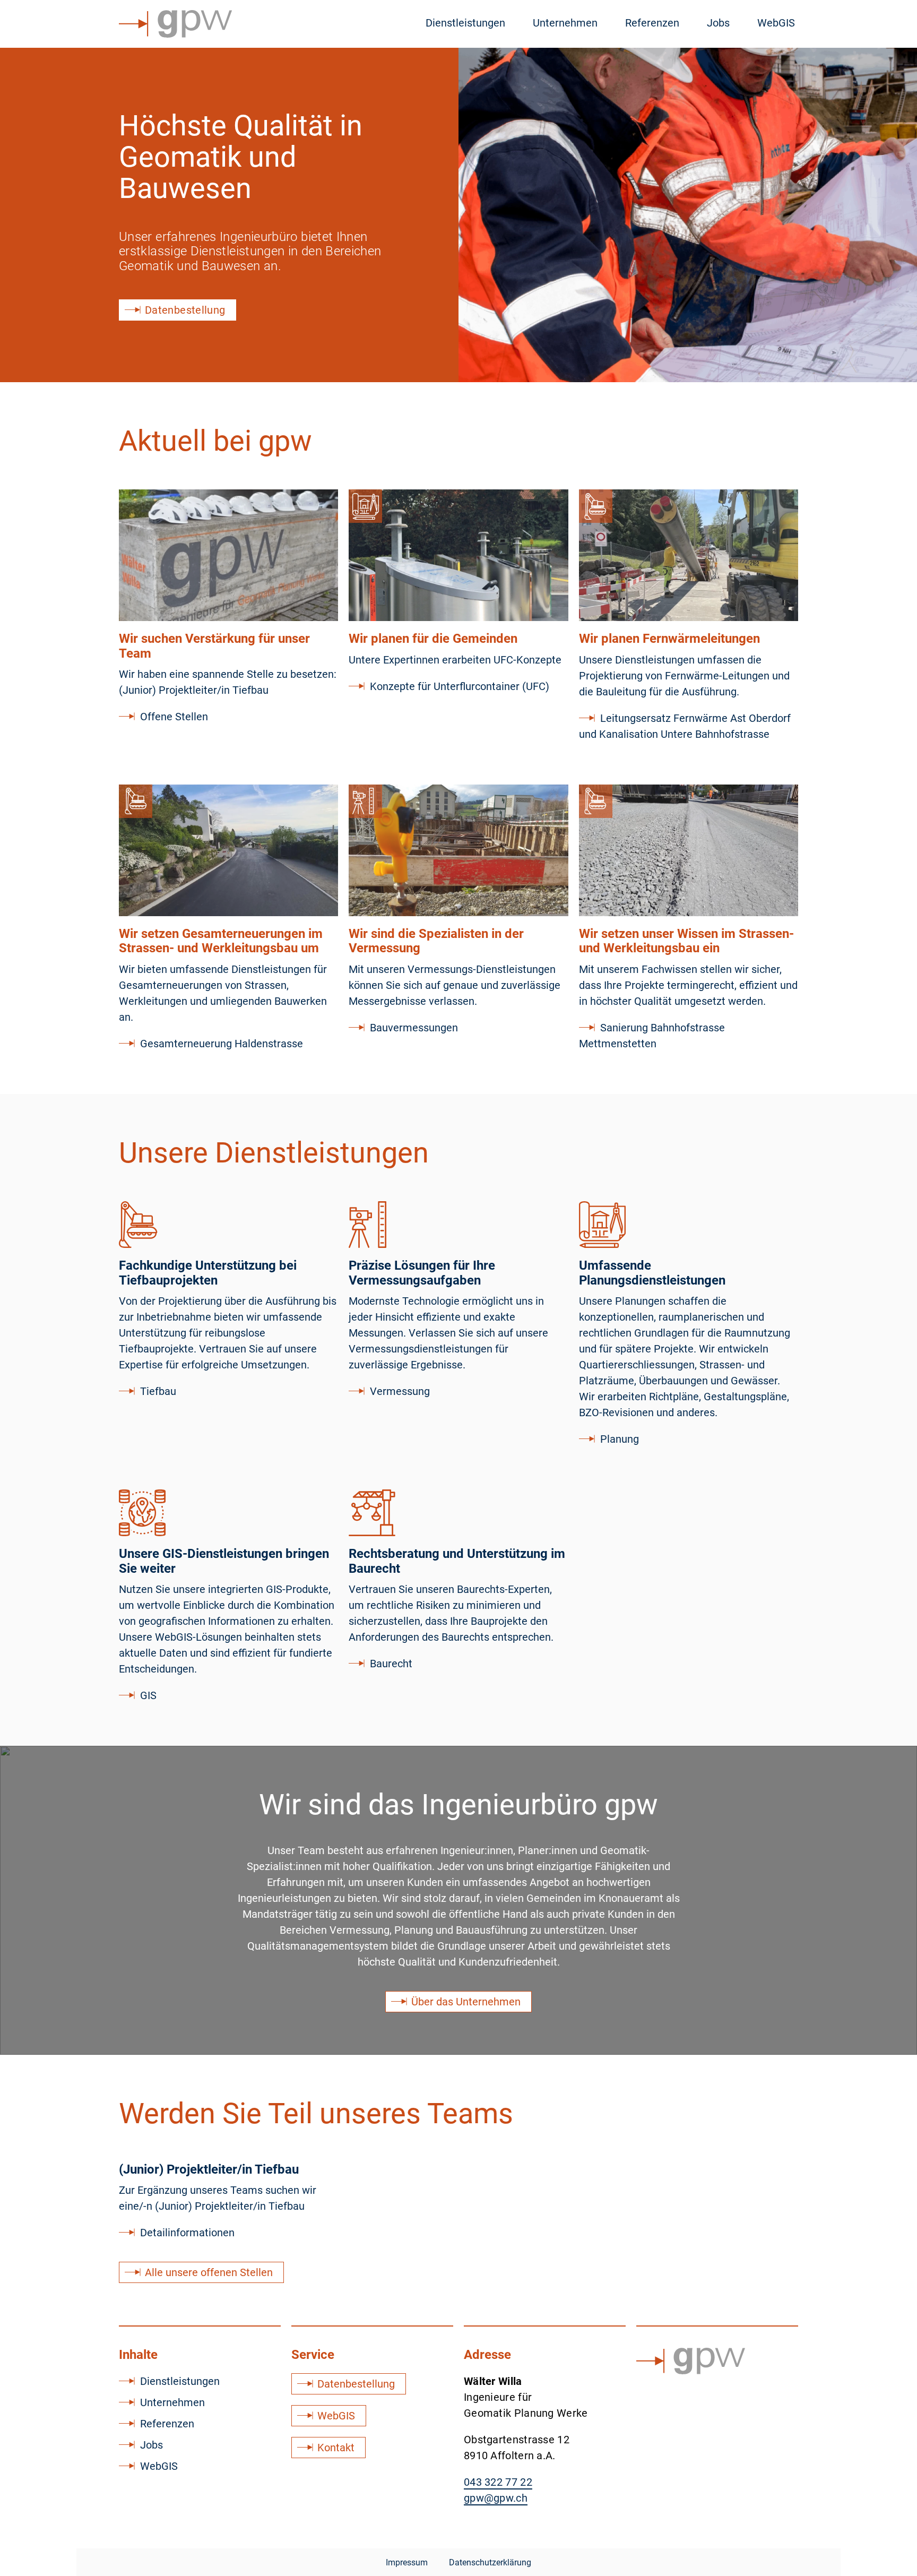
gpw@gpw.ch (496, 2498)
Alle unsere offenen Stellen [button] (209, 2272)
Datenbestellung (356, 2384)
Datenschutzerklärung (490, 2562)
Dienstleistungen (465, 23)
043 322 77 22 (498, 2482)
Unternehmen (565, 23)
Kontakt (336, 2448)
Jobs (718, 23)
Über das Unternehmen (466, 2002)
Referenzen (652, 23)
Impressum (407, 2562)
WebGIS (776, 23)
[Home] (175, 24)
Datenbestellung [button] (185, 310)
